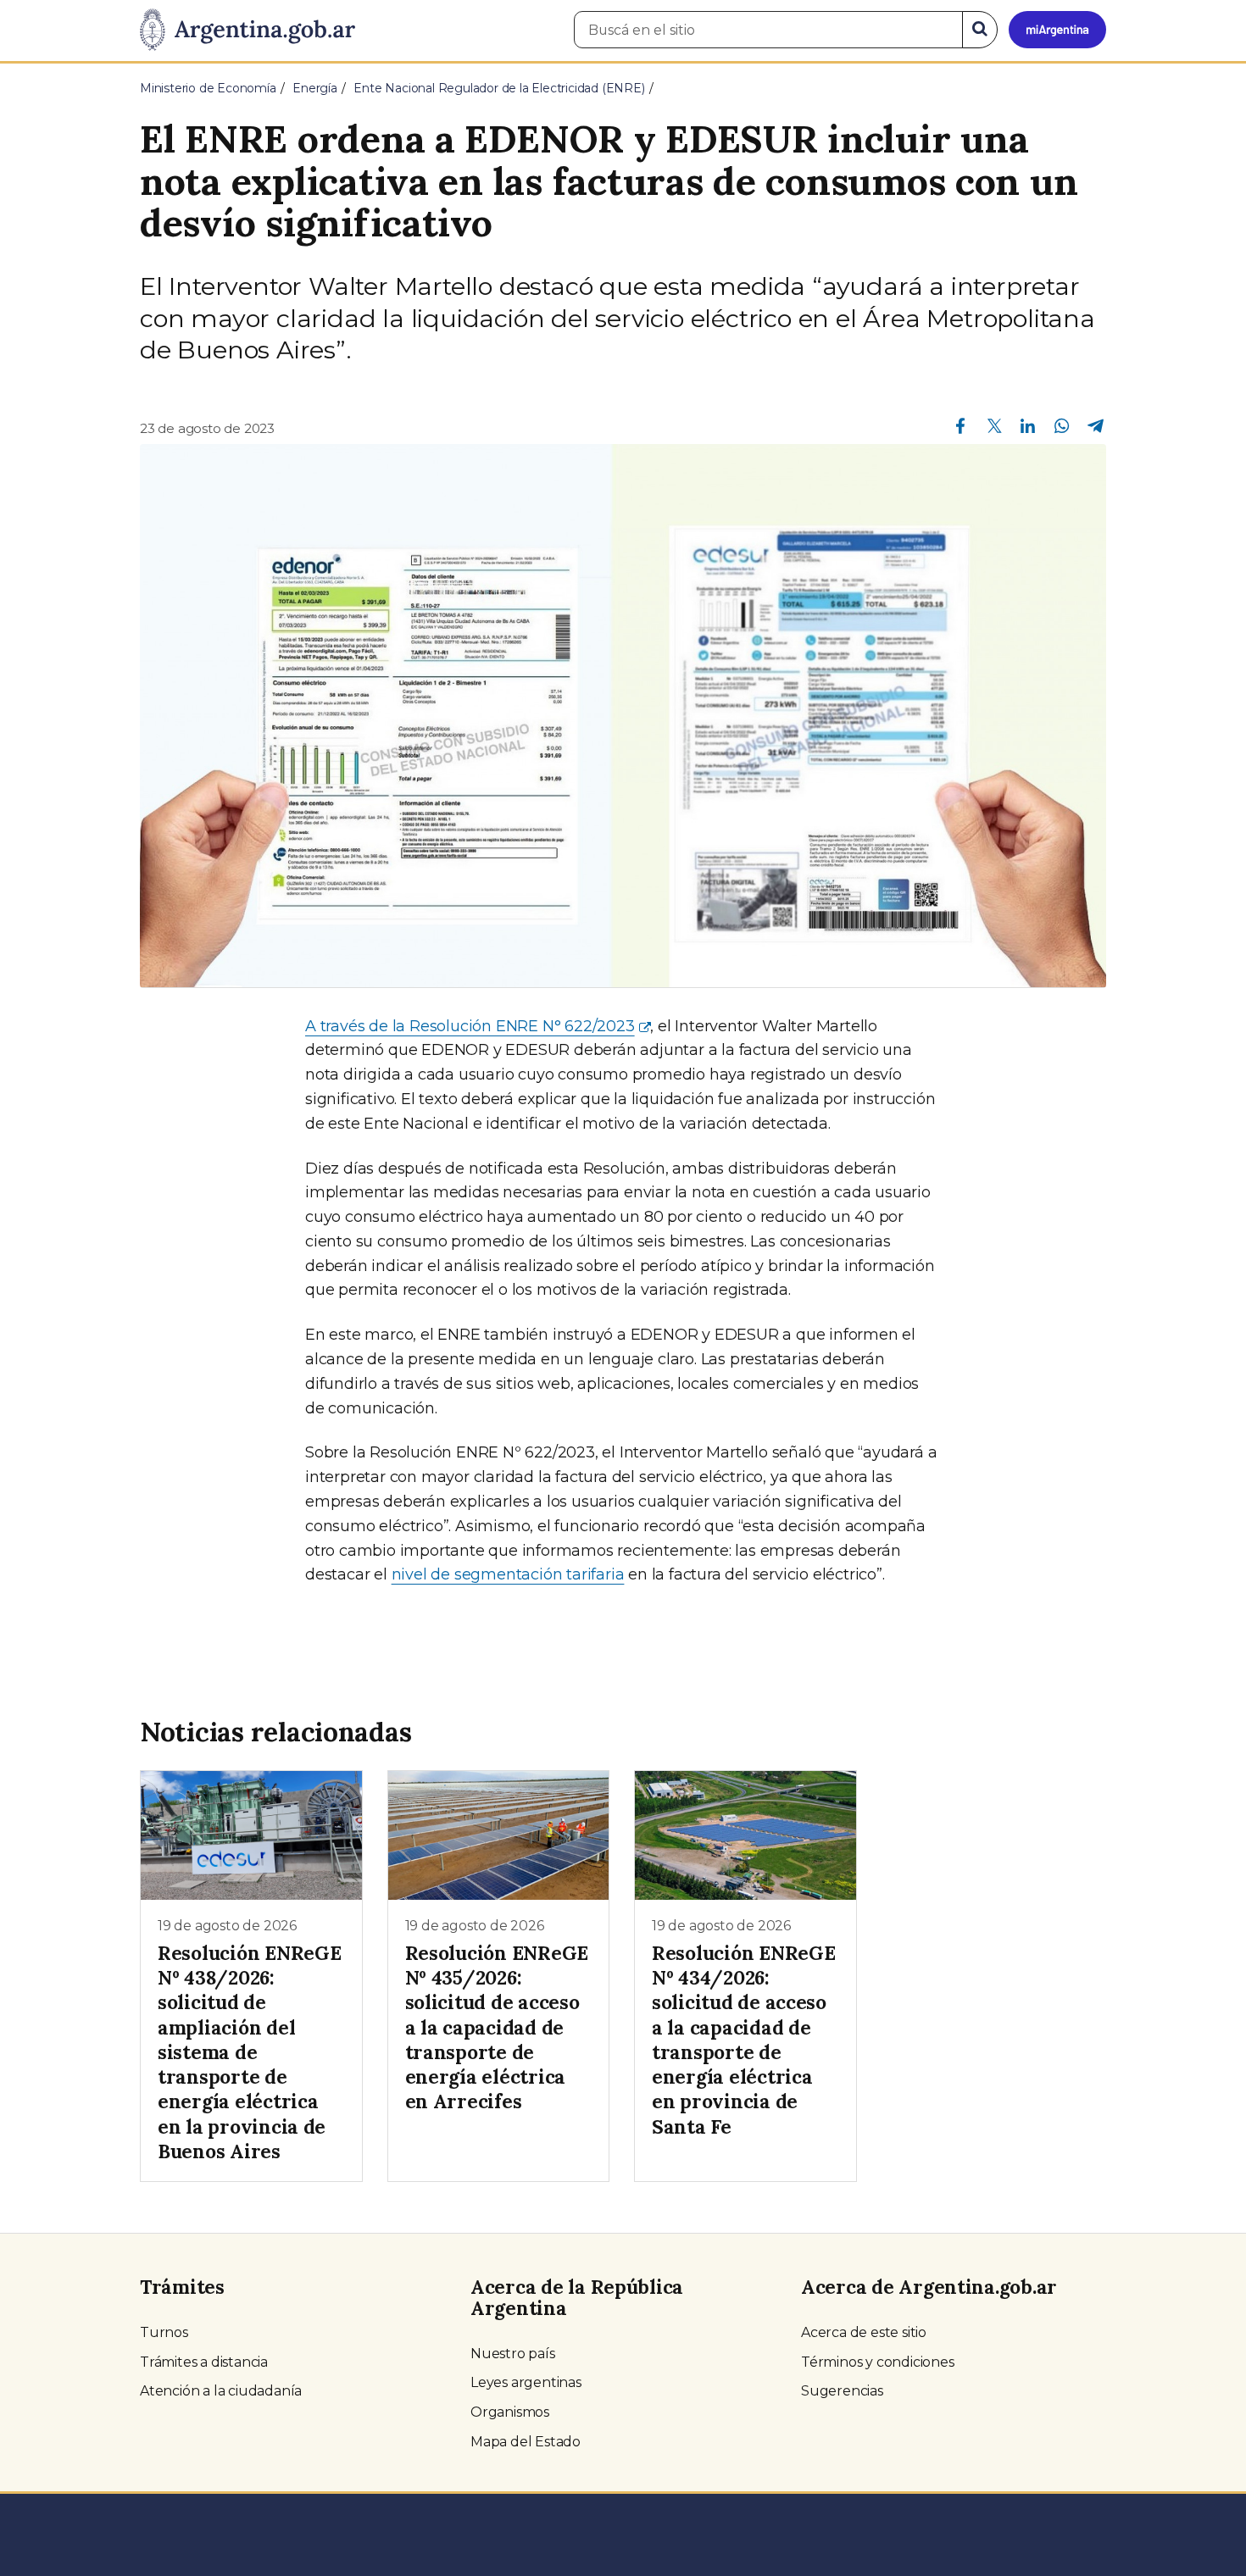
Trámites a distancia (204, 2362)
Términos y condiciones (878, 2362)
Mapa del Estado (526, 2442)
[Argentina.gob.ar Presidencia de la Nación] (248, 31)
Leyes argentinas (526, 2382)
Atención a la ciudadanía (221, 2391)
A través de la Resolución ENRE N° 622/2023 (470, 1026)
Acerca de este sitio (864, 2332)
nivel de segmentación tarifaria (508, 1574)
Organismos (510, 2412)
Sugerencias (842, 2391)
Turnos (164, 2332)
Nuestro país (513, 2354)
